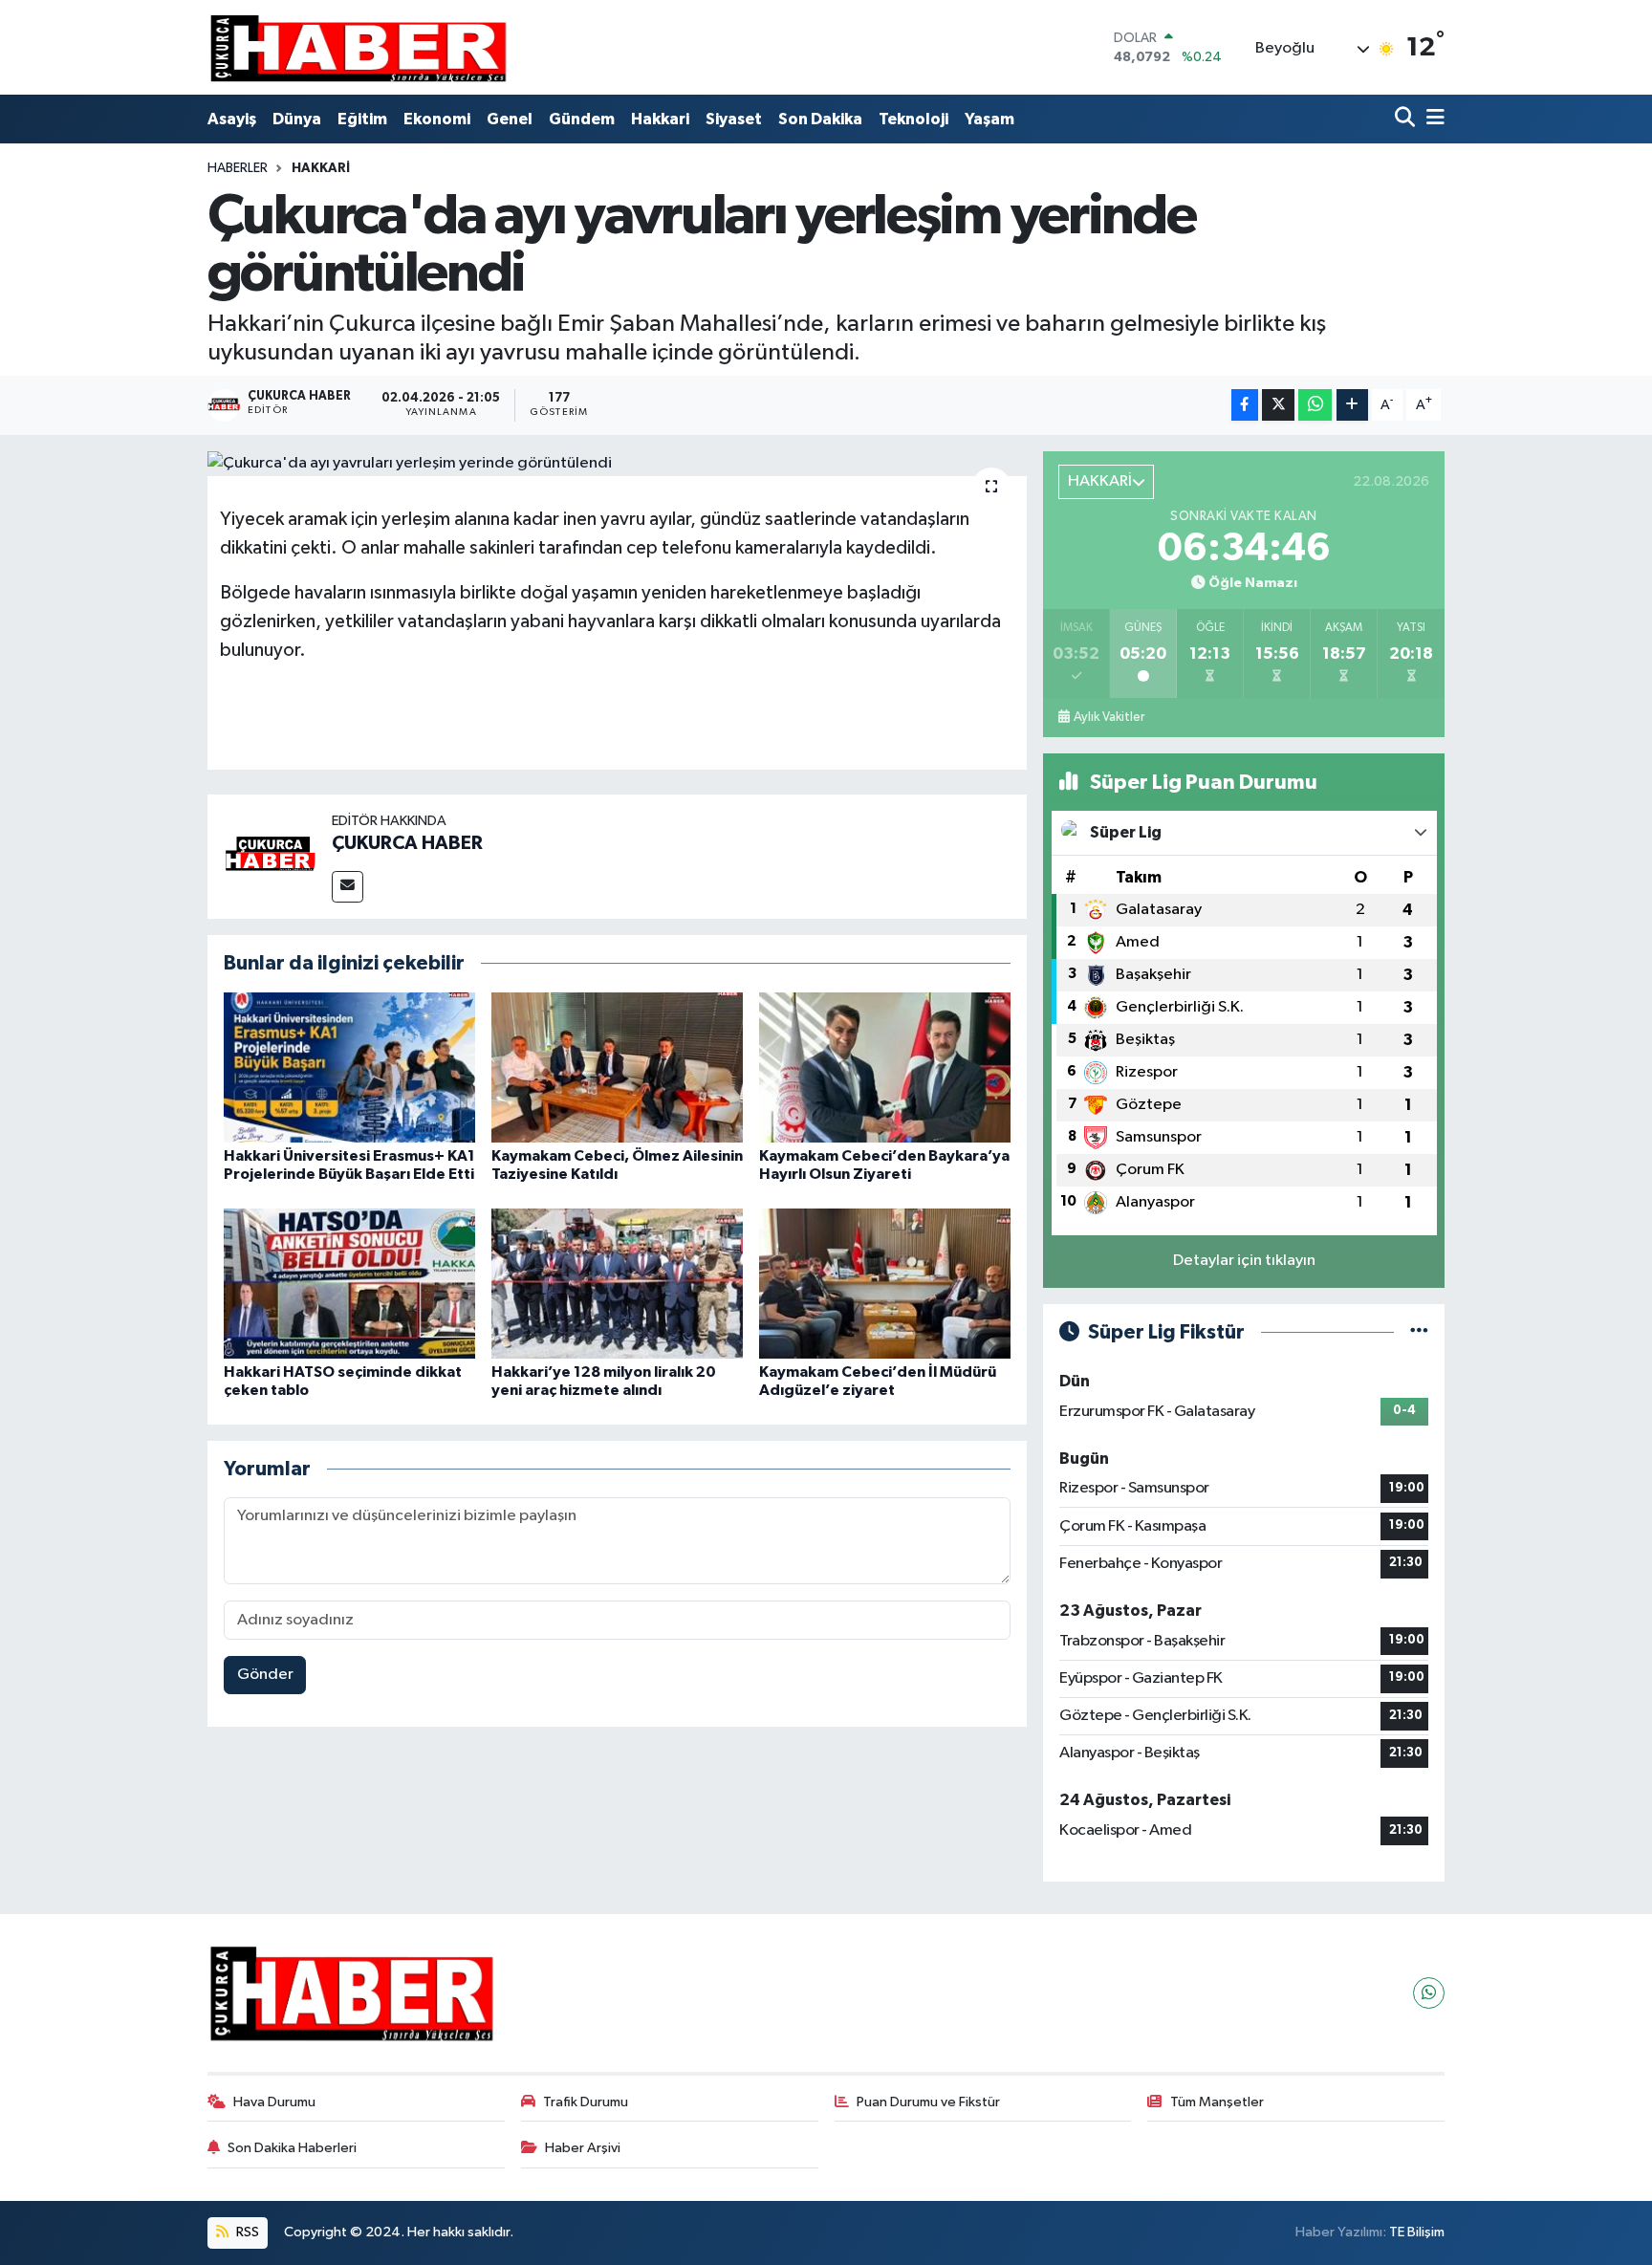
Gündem (582, 119)
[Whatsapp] (1429, 1993)
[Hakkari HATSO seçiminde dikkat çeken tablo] (349, 1284)
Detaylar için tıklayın (1244, 1261)
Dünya (297, 119)
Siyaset (734, 119)
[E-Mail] (348, 887)
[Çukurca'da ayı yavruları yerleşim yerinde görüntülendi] (617, 464)
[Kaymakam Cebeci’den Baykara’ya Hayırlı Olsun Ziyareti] (885, 1067)
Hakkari (660, 119)
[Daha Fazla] (1352, 405)
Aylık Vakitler (1109, 717)
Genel (510, 119)
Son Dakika (820, 119)
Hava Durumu (274, 2102)
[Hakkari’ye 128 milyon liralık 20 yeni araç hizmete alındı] (617, 1284)
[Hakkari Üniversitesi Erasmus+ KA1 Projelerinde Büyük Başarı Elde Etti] (349, 1067)
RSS (246, 2232)
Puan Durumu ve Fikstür (928, 2102)
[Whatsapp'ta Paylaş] (1315, 405)
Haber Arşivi (583, 2148)
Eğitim (362, 119)
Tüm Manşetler (1217, 2102)
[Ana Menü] (1432, 119)
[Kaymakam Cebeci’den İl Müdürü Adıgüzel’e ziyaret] (885, 1284)
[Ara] (1407, 119)
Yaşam (989, 119)
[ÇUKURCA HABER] (270, 856)
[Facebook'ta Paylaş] (1245, 405)
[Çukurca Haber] (359, 47)
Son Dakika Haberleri (292, 2148)
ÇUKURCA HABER (407, 843)
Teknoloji (913, 119)
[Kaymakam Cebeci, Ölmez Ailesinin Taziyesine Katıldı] (617, 1067)
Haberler (238, 168)
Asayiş (232, 119)
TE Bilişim (1417, 2232)
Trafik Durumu (586, 2102)
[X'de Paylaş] (1278, 405)
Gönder (265, 1675)
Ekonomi (437, 119)
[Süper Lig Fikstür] (1419, 1332)
